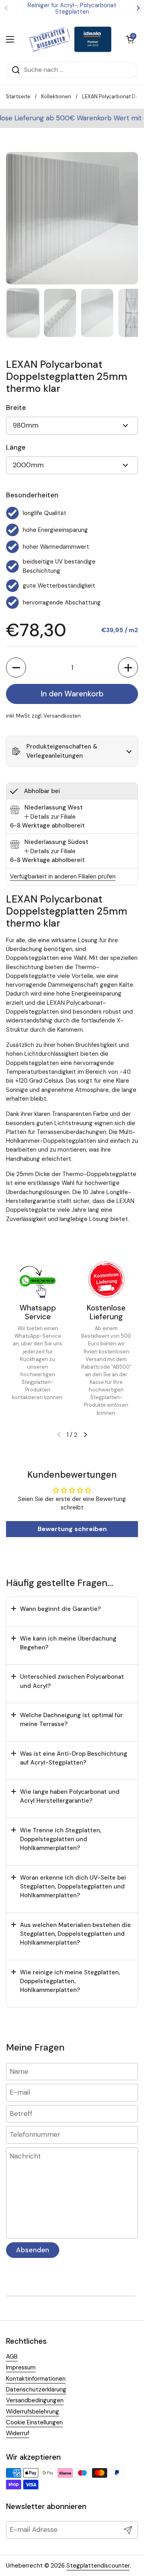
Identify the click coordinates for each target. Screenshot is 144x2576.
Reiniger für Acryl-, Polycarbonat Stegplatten (72, 9)
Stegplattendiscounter (98, 2566)
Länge (16, 447)
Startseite (18, 96)
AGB (12, 2357)
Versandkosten (62, 716)
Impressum (21, 2367)
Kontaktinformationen (36, 2379)
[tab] (50, 817)
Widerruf (18, 2433)
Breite (16, 408)
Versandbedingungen (35, 2400)
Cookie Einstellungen (34, 2422)
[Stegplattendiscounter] (70, 39)
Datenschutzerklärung (36, 2389)
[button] (16, 667)
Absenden (33, 2250)
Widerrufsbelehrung (33, 2412)
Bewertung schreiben (72, 1529)
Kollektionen (56, 96)
